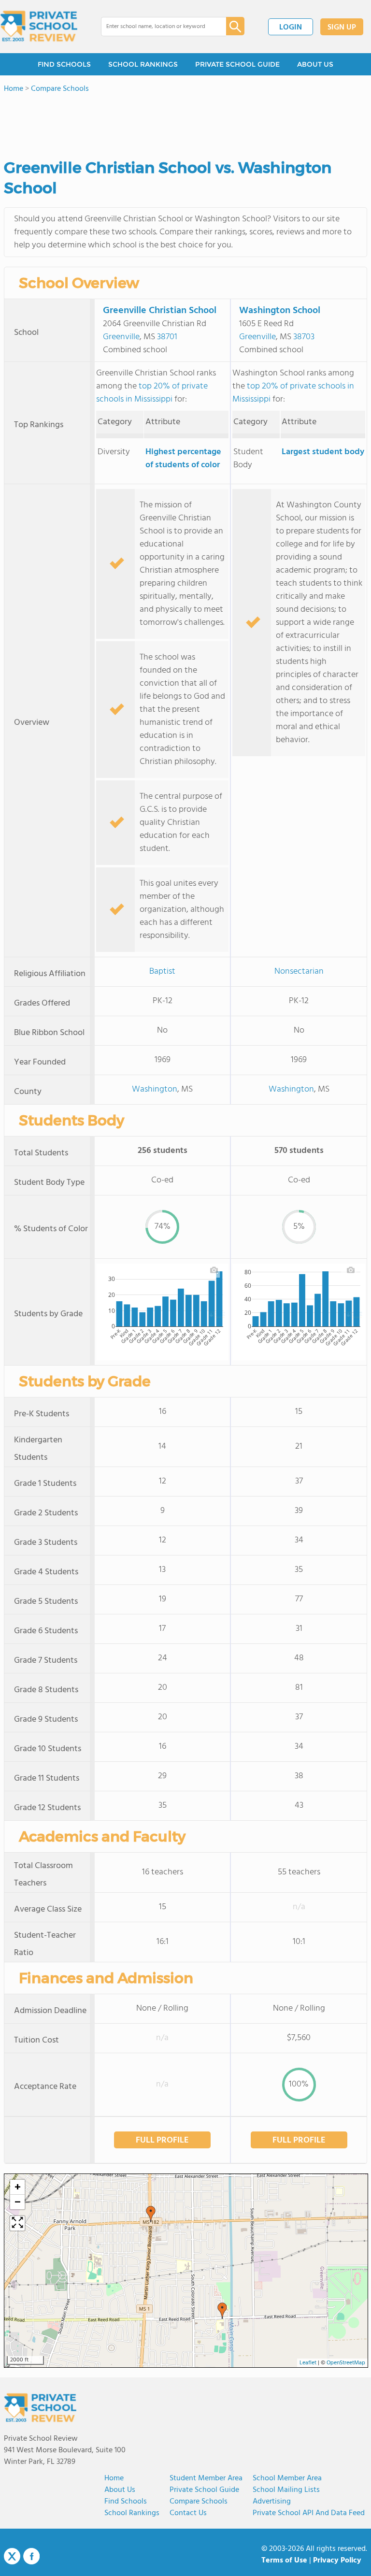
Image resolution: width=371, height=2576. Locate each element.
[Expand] (17, 2223)
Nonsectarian (299, 971)
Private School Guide (204, 2490)
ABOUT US (315, 64)
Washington (155, 1089)
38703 (304, 337)
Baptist (162, 971)
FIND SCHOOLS (64, 64)
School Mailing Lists (286, 2490)
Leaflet (308, 2363)
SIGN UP (342, 28)
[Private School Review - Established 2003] (39, 27)
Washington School (280, 311)
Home (114, 2478)
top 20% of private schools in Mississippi (152, 393)
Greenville (121, 337)
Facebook (31, 2556)
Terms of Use (284, 2561)
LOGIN (291, 28)
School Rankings (132, 2513)
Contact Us (188, 2513)
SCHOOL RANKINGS (143, 64)
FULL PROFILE (162, 2140)
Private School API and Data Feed (309, 2513)
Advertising (272, 2502)
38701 (167, 337)
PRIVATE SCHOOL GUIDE (237, 64)
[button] (222, 2311)
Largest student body (323, 452)
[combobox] (157, 27)
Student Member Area (206, 2478)
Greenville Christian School (160, 311)
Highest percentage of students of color (183, 459)
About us (120, 2490)
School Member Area (287, 2478)
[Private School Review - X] (12, 2557)
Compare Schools (199, 2502)
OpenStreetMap (346, 2363)
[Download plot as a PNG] (214, 1270)
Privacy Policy (337, 2561)
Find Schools (126, 2502)
